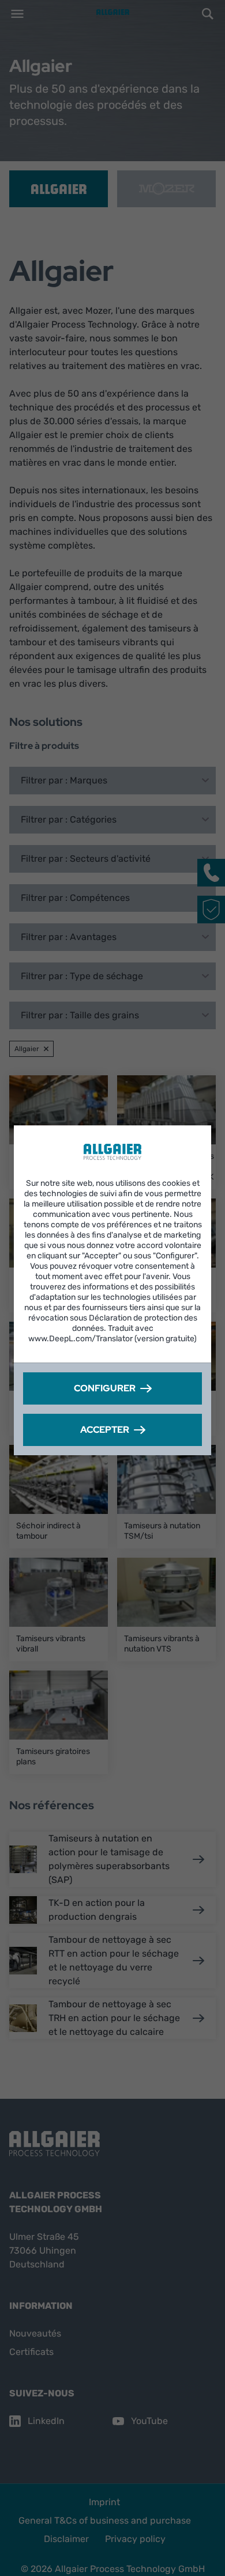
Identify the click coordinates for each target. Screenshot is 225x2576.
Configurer (105, 1388)
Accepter (105, 1430)
